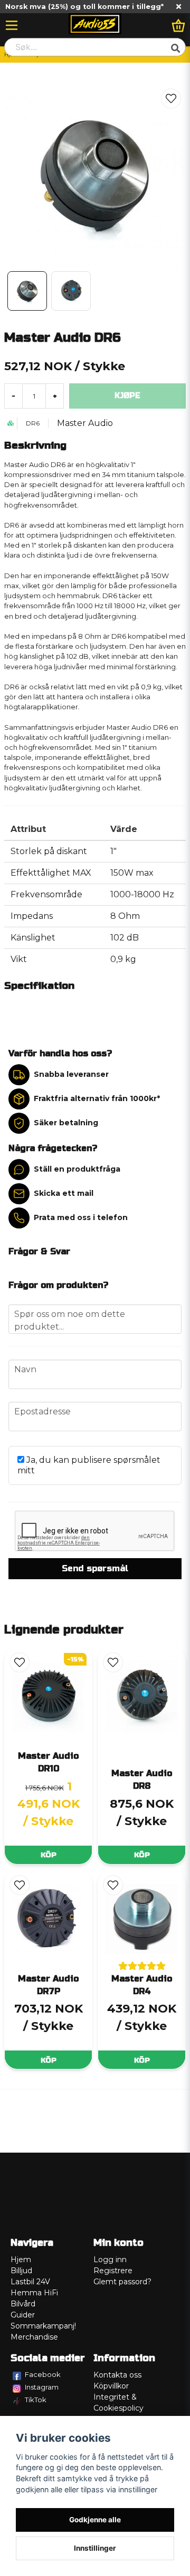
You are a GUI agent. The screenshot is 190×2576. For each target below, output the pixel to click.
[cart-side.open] (178, 25)
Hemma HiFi (34, 2293)
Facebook (43, 2374)
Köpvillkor (111, 2386)
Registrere (113, 2271)
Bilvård (23, 2304)
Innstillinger (95, 2548)
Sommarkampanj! (43, 2326)
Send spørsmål (95, 1568)
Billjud (21, 2271)
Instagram (42, 2387)
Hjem (21, 2260)
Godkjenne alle (95, 2520)
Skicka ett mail (64, 1193)
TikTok (36, 2400)
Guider (23, 2315)
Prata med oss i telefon (81, 1217)
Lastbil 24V (30, 2282)
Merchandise (34, 2337)
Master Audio (85, 423)
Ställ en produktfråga (77, 1169)
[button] (171, 98)
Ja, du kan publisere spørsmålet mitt (89, 1465)
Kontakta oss (117, 2375)
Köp (49, 1855)
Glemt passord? (122, 2282)
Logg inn (110, 2260)
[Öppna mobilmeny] (12, 25)
